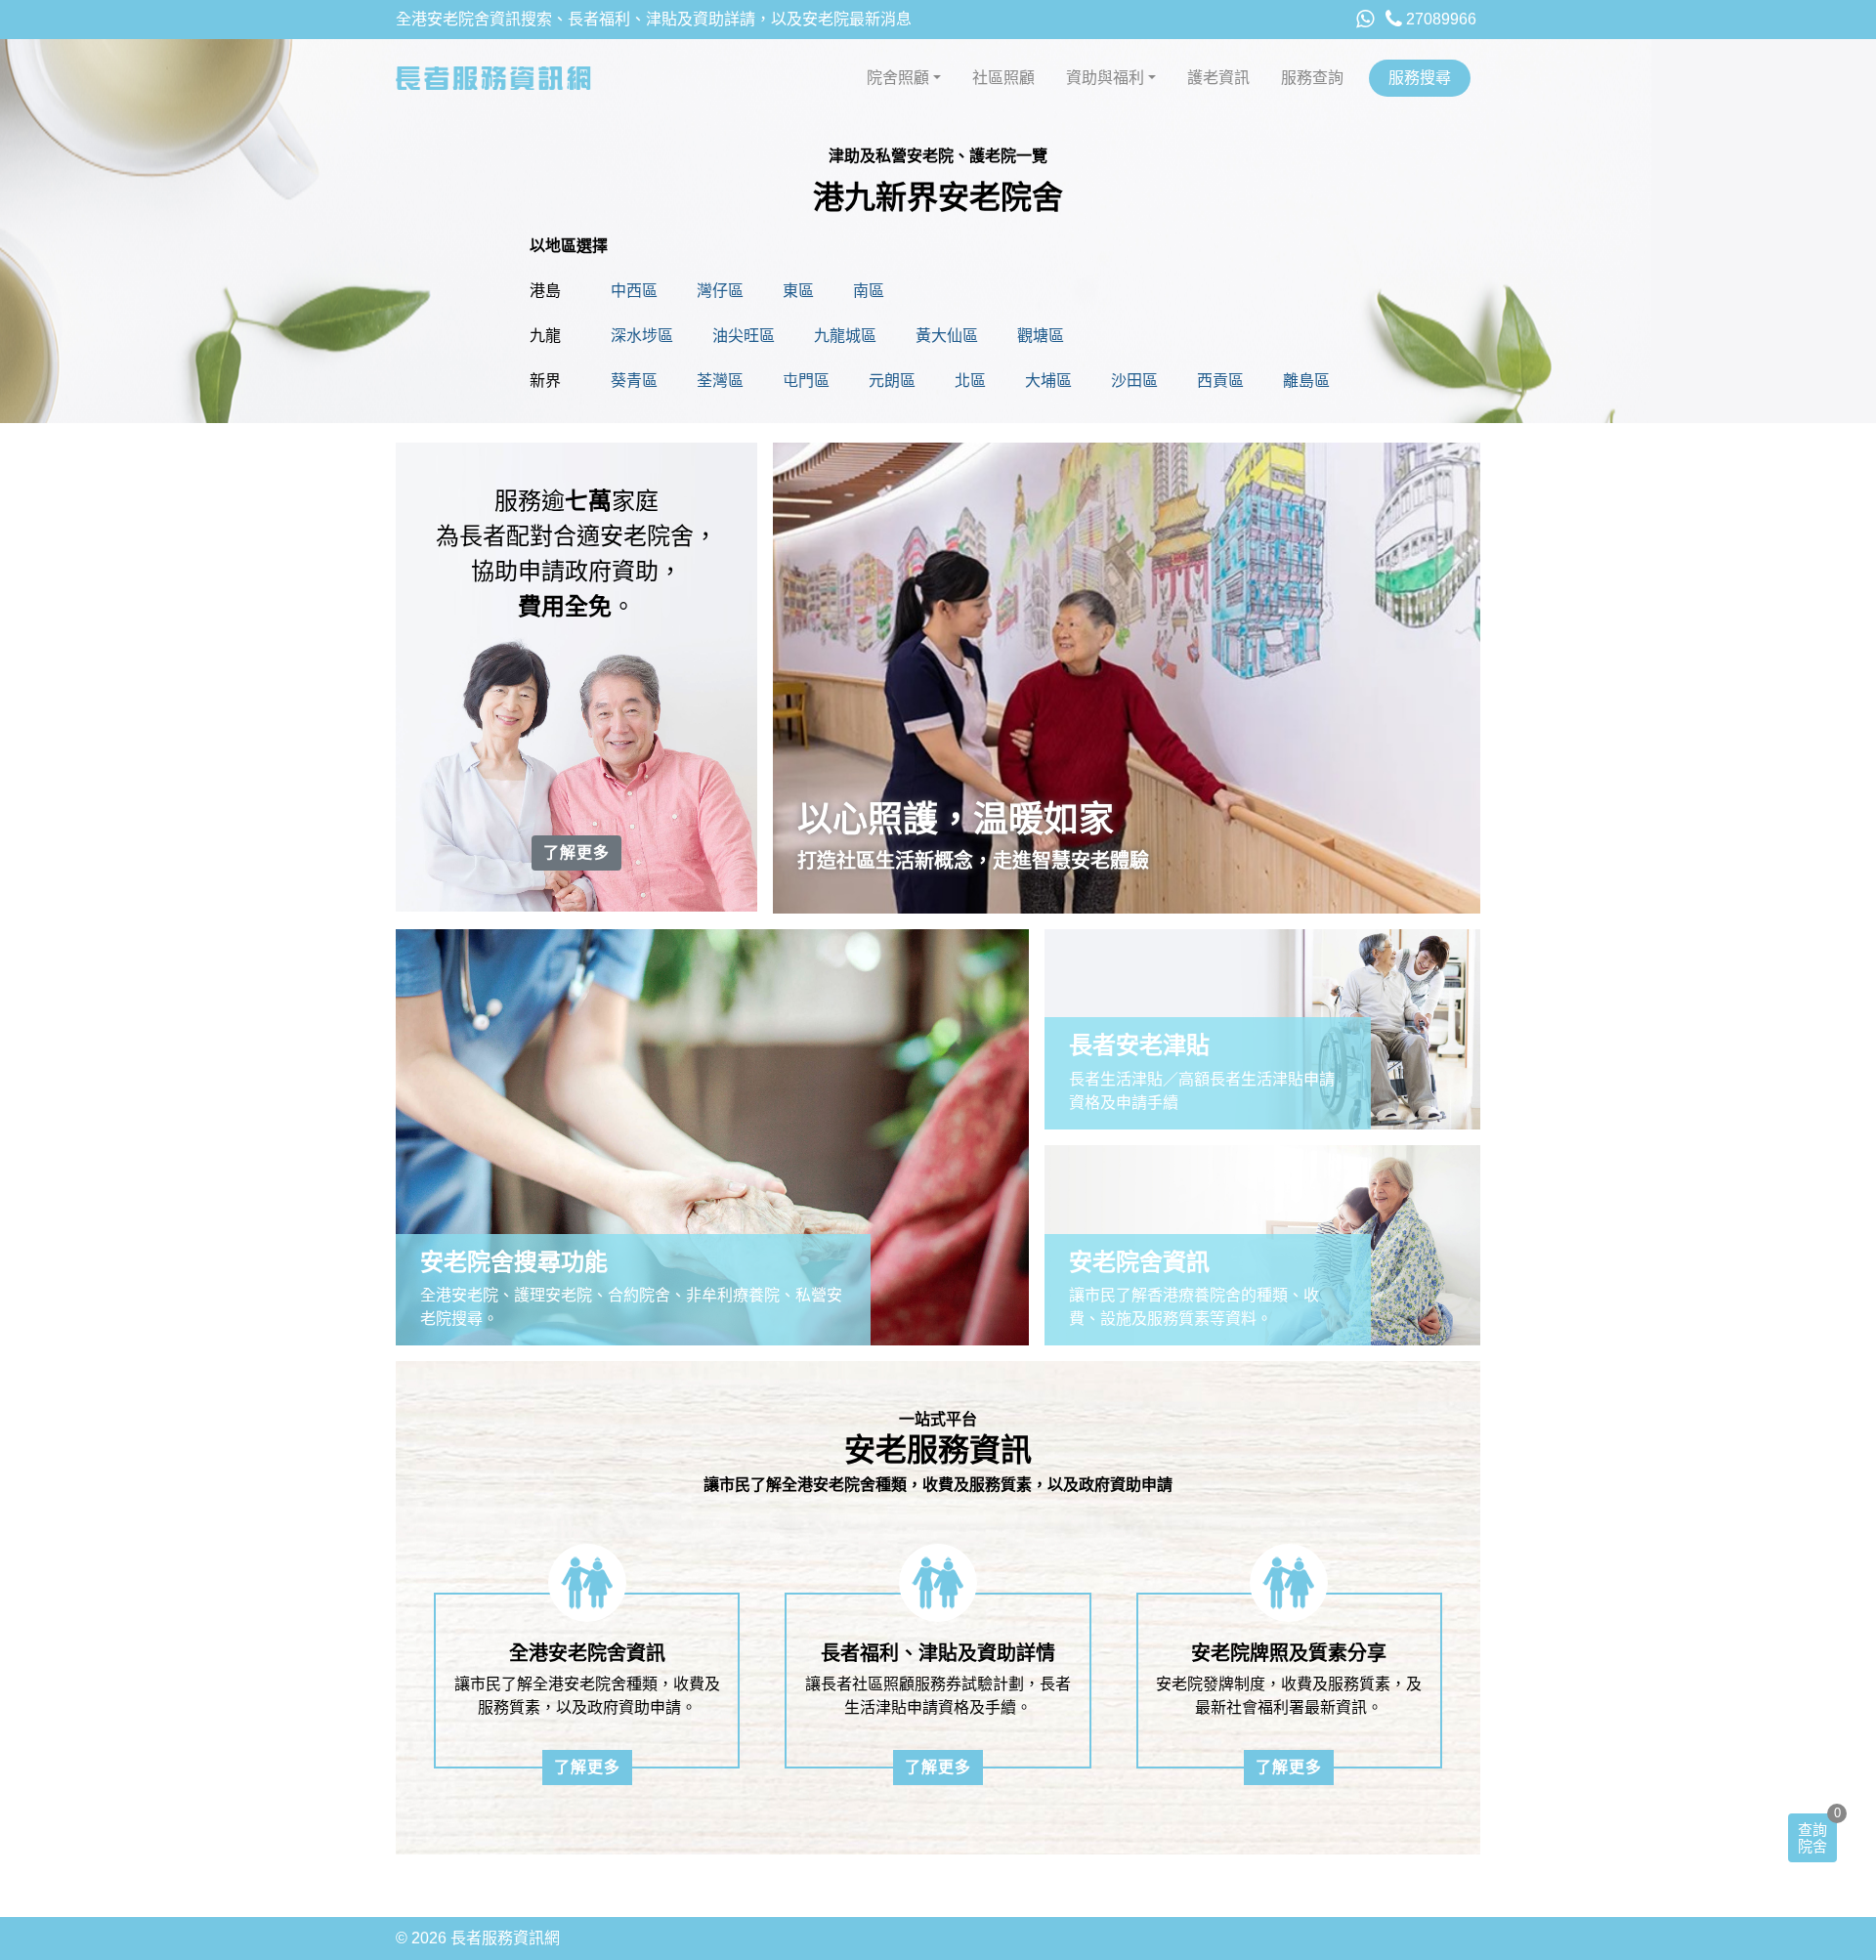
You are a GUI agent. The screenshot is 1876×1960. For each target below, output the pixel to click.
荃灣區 (720, 381)
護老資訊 (1218, 78)
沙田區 (1134, 381)
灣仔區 (720, 291)
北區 (970, 381)
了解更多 (576, 852)
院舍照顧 (898, 78)
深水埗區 (642, 336)
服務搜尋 (1420, 78)
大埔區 (1048, 381)
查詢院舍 (1812, 1838)
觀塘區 (1041, 336)
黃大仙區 (947, 336)
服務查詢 (1312, 78)
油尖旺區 (744, 336)
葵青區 (634, 381)
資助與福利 (1105, 78)
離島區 (1306, 381)
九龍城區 (845, 336)
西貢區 (1220, 381)
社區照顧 (1003, 78)
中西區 (634, 291)
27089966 (1439, 19)
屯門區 (806, 381)
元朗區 (892, 381)
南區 (869, 291)
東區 (798, 291)
